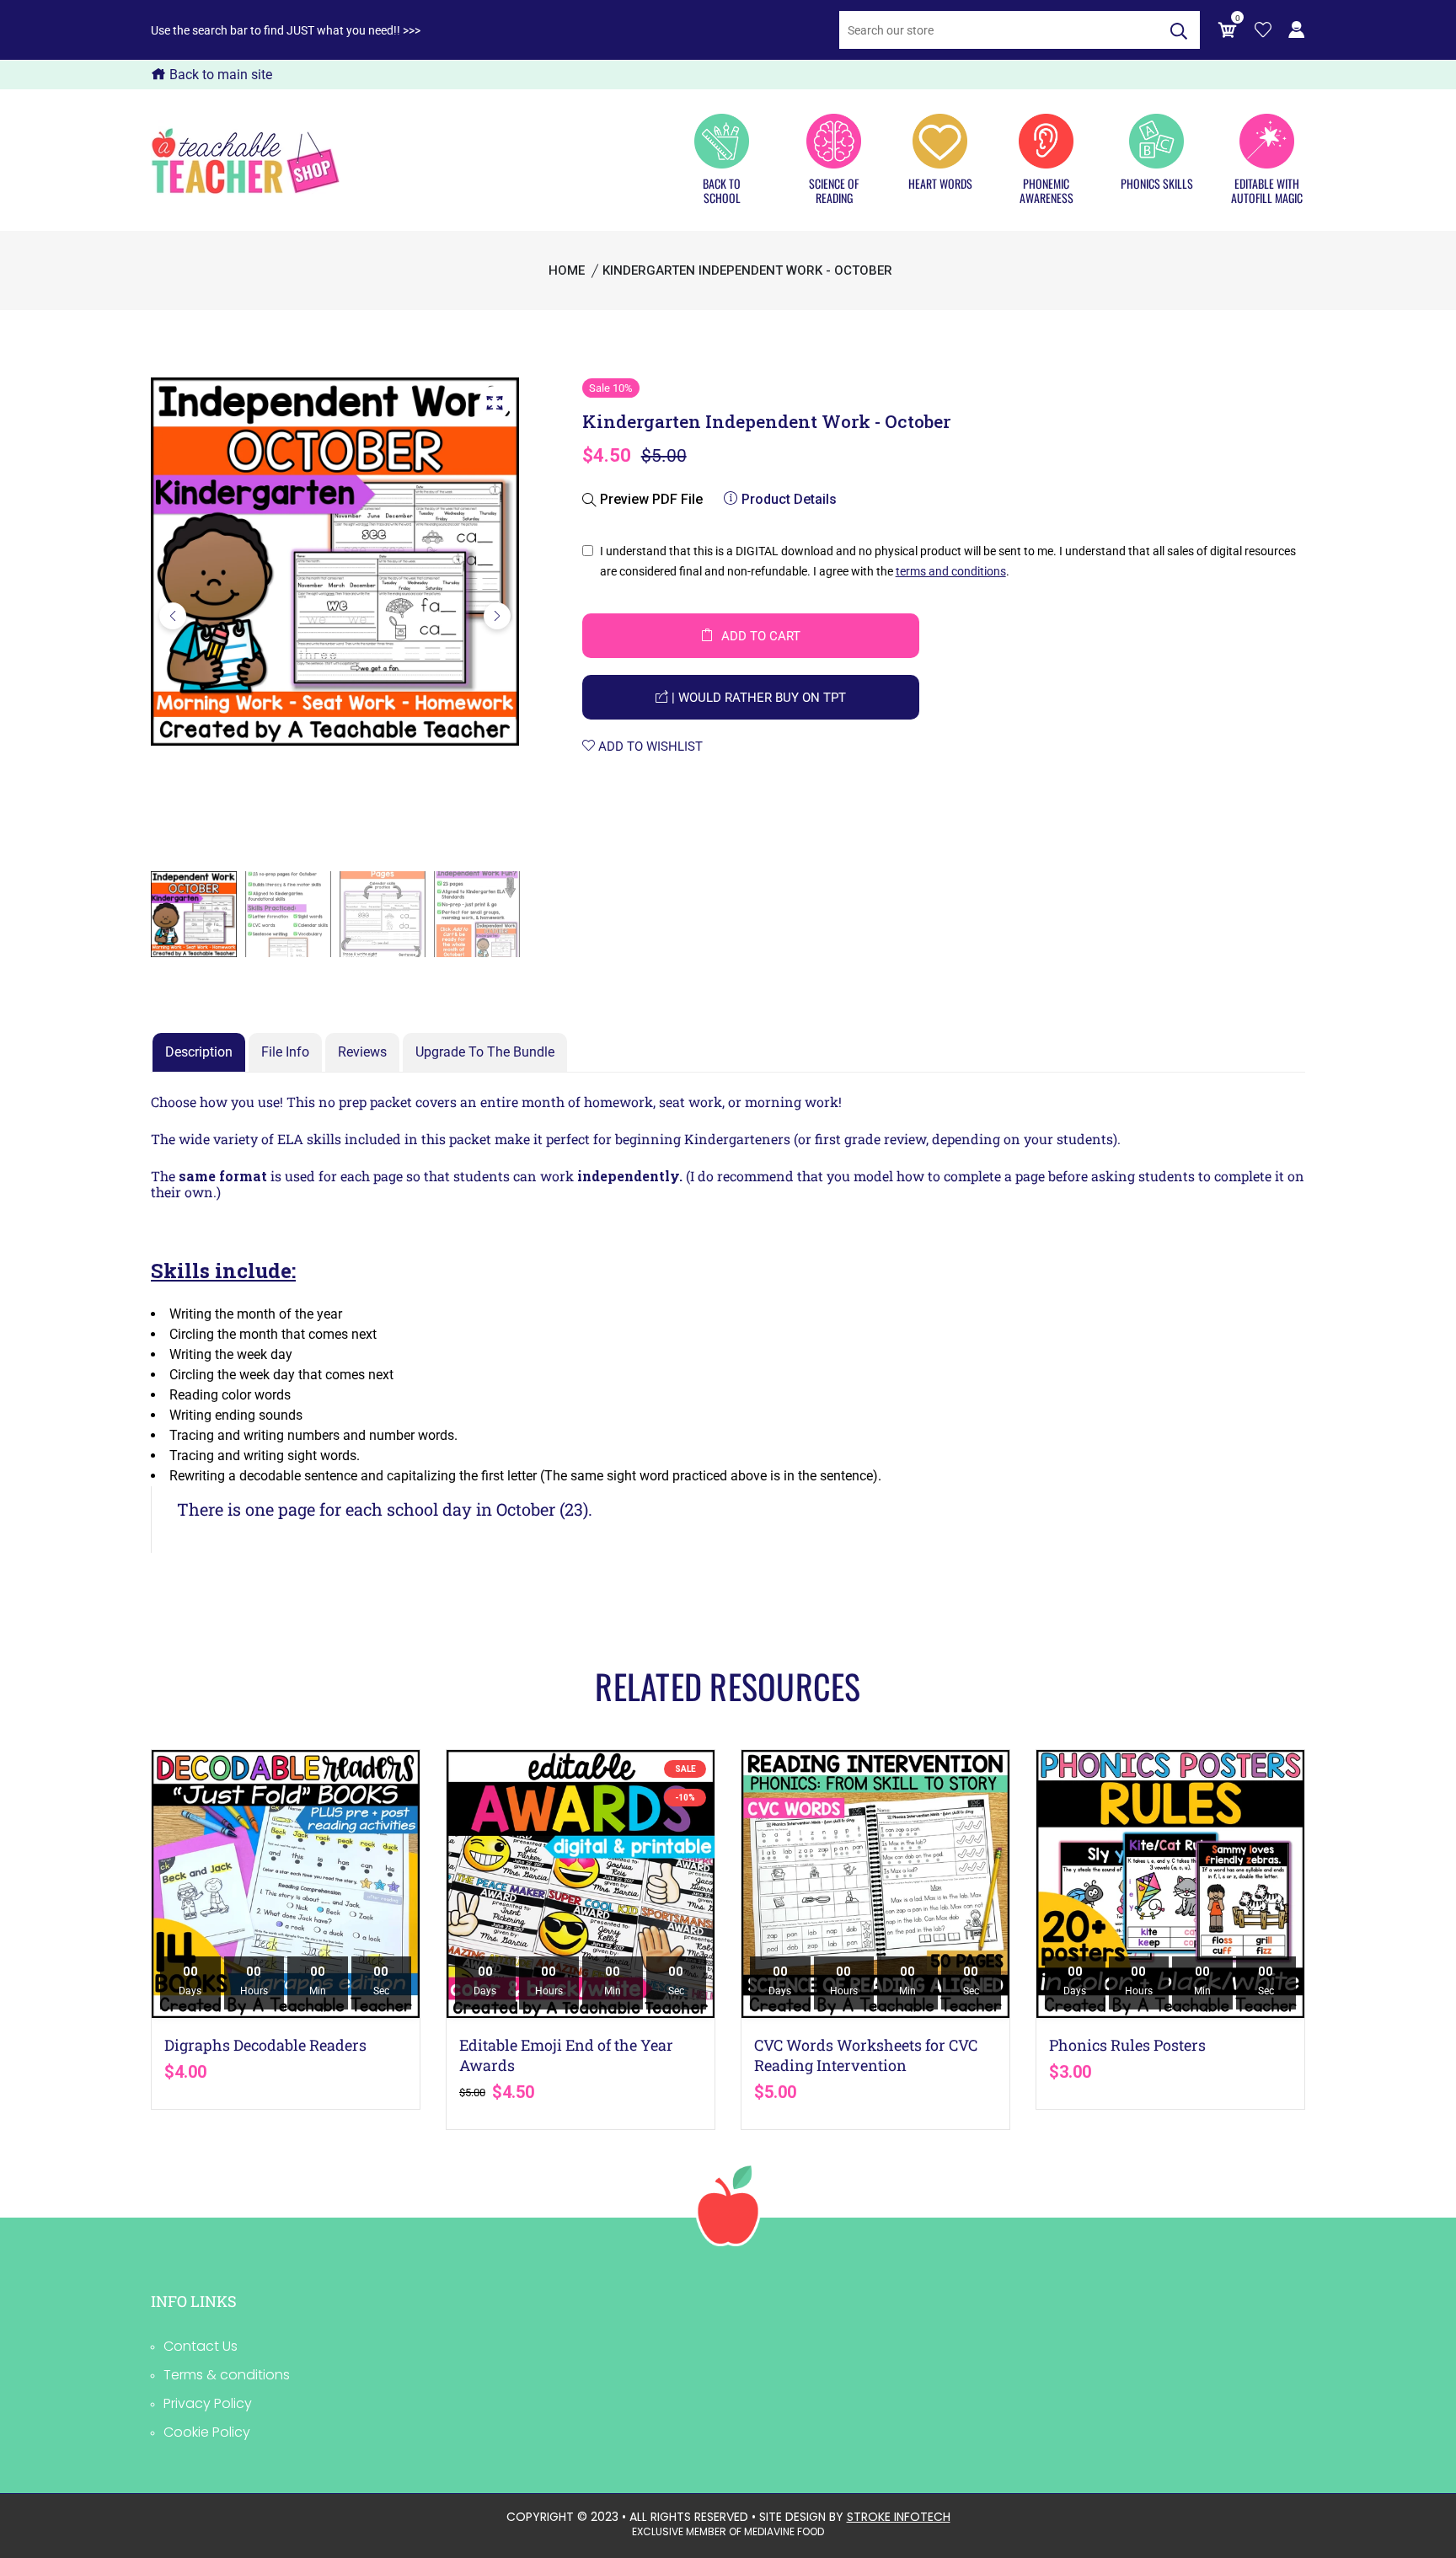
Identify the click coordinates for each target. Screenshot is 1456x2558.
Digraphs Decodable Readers (265, 2045)
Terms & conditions (227, 2375)
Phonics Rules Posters (1127, 2045)
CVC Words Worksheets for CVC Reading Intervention (866, 2055)
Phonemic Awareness (1046, 190)
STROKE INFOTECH (899, 2517)
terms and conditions (951, 571)
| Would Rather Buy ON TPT (757, 698)
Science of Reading (834, 190)
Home (567, 270)
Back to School (722, 190)
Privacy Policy (208, 2403)
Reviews (362, 1052)
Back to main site (219, 75)
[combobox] (998, 30)
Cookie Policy (207, 2432)
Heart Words (940, 183)
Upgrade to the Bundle (485, 1052)
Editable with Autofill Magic (1267, 190)
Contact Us (201, 2346)
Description (199, 1052)
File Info (285, 1052)
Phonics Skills (1157, 183)
